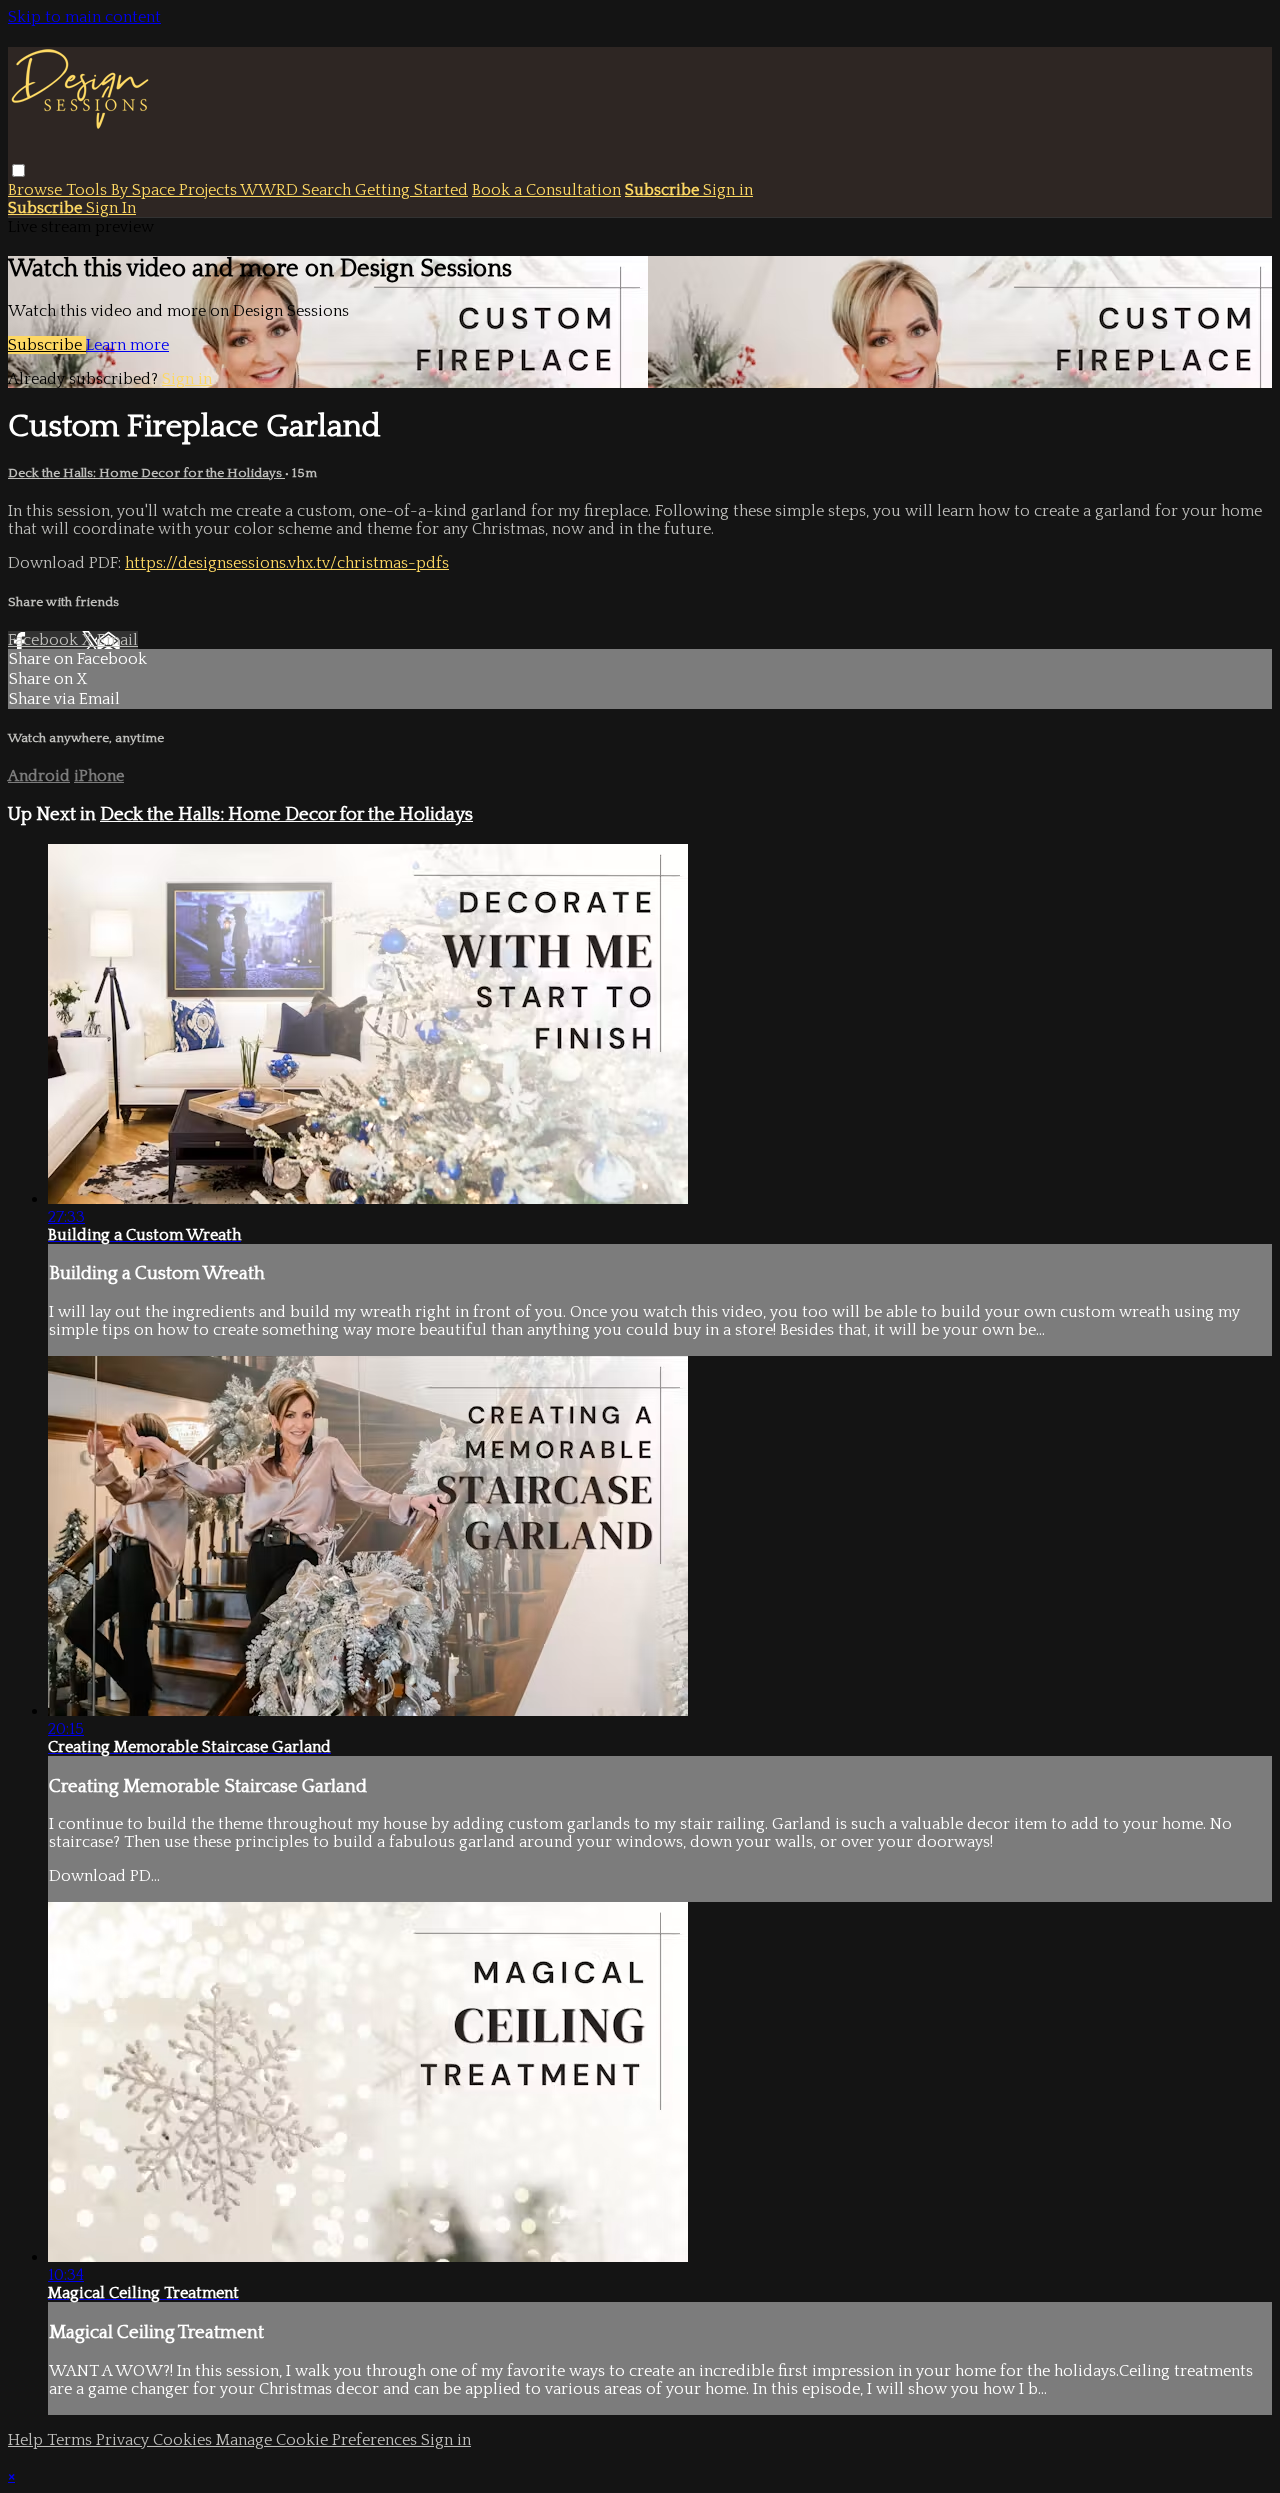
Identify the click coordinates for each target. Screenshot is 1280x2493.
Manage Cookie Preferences (318, 2440)
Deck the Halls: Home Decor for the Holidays (146, 473)
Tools (88, 190)
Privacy (124, 2440)
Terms (71, 2440)
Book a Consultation (546, 190)
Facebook (45, 640)
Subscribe (47, 345)
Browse (37, 190)
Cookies (184, 2440)
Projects (209, 190)
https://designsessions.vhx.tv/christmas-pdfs (287, 563)
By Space (145, 190)
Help (27, 2440)
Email (117, 640)
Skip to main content (84, 17)
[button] (18, 170)
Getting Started (411, 190)
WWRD (271, 190)
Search (328, 190)
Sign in (728, 190)
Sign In (111, 208)
